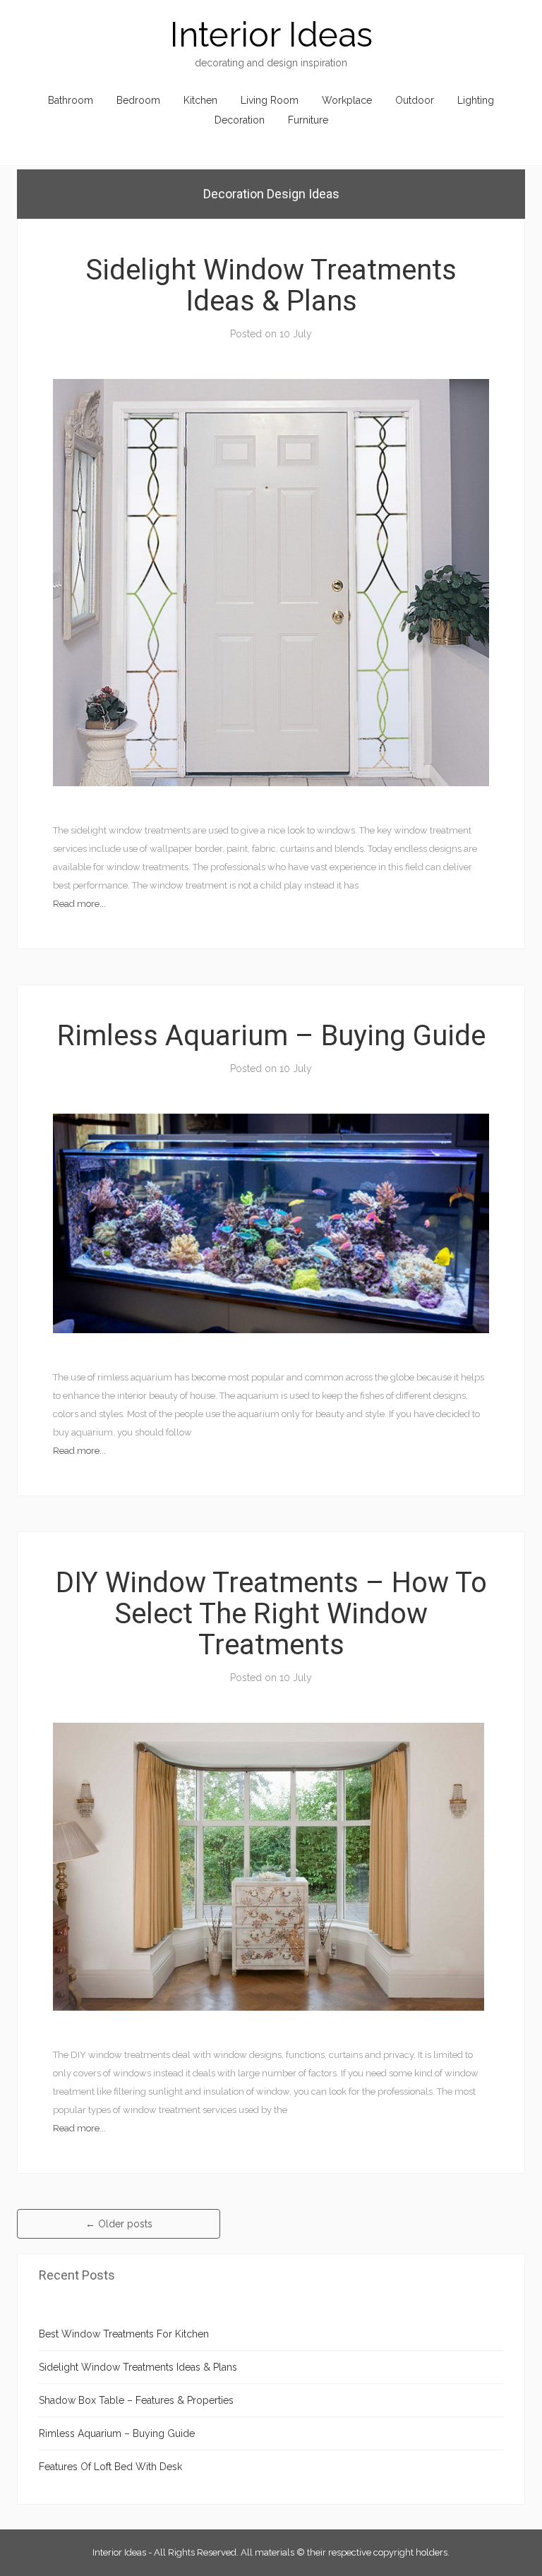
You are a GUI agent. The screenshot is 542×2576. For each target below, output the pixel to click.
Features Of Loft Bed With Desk (110, 2467)
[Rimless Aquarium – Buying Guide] (271, 1222)
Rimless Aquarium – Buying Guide (271, 1036)
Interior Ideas (271, 35)
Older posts (119, 2224)
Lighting (476, 100)
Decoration (240, 120)
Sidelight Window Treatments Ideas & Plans (271, 285)
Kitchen (200, 100)
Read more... (79, 904)
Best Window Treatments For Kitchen (124, 2334)
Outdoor (415, 100)
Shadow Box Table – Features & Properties (136, 2400)
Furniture (308, 120)
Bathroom (71, 100)
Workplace (347, 100)
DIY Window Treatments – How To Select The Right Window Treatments (271, 1614)
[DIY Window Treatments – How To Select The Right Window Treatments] (269, 1866)
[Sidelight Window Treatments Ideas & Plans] (271, 582)
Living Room (270, 100)
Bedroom (138, 100)
